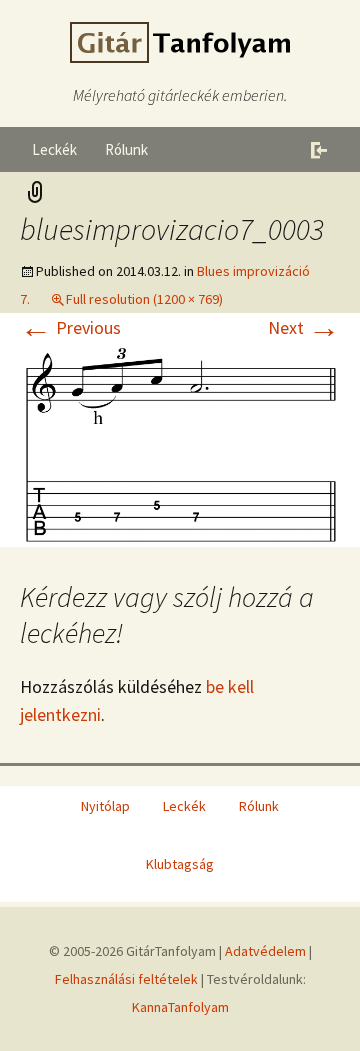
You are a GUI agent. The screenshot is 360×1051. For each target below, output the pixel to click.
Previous (70, 327)
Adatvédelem (265, 951)
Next (304, 327)
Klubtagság (180, 864)
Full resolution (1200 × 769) (144, 299)
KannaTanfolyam (180, 1007)
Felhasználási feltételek (126, 979)
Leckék (54, 149)
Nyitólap (105, 806)
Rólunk (126, 149)
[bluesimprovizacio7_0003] (180, 442)
